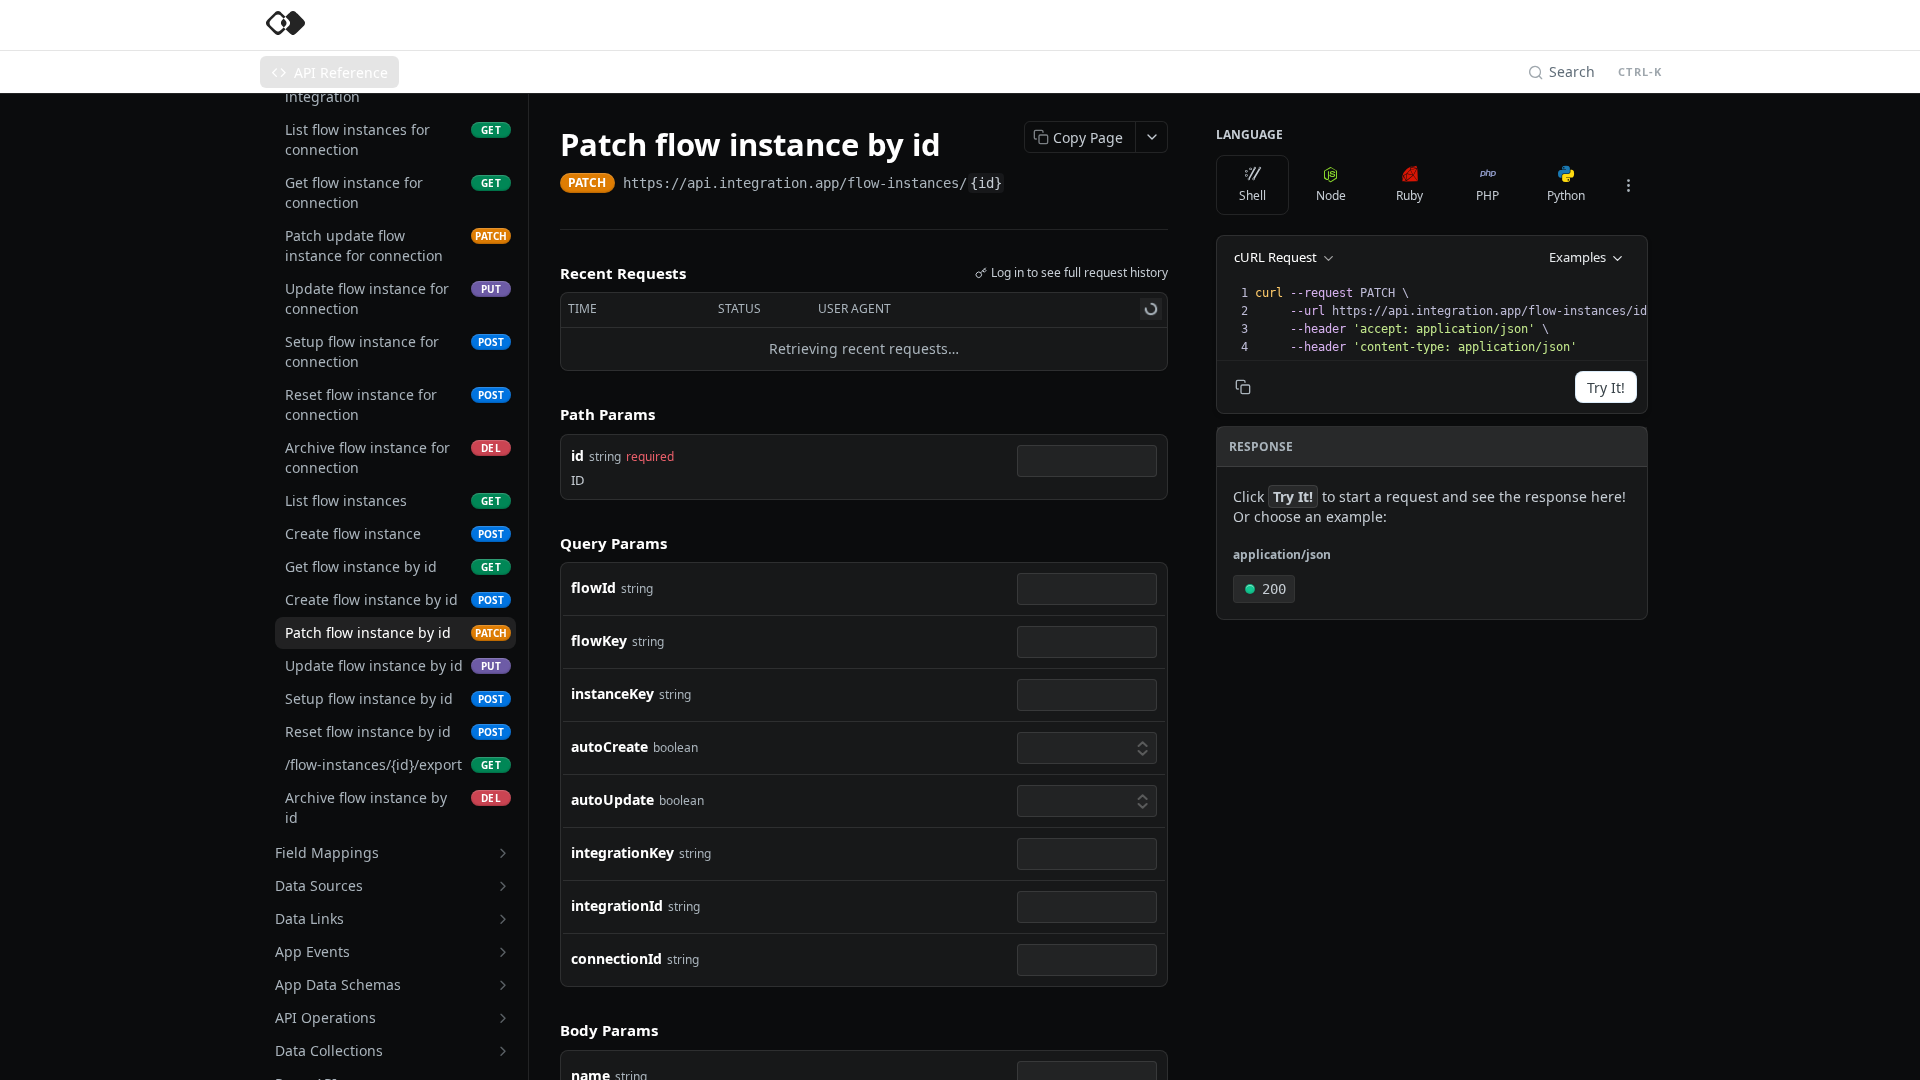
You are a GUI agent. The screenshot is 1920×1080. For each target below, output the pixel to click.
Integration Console (536, 25)
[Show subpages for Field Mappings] (503, 853)
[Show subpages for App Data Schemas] (503, 985)
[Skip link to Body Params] (546, 1031)
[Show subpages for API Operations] (503, 1018)
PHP (1487, 195)
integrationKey (622, 852)
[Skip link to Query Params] (546, 543)
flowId (593, 587)
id (577, 455)
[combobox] (1087, 461)
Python (1566, 195)
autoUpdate (612, 799)
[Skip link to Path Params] (546, 414)
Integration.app (390, 25)
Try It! (1606, 387)
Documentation (681, 25)
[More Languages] (1628, 185)
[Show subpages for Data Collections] (503, 1051)
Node (1331, 195)
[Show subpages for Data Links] (503, 919)
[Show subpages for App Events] (503, 952)
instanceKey (612, 693)
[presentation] (1457, 320)
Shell (1252, 195)
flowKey (599, 640)
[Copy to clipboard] (1025, 185)
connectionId (616, 958)
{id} (986, 183)
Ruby (1409, 195)
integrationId (617, 905)
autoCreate (609, 746)
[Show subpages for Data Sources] (503, 886)
